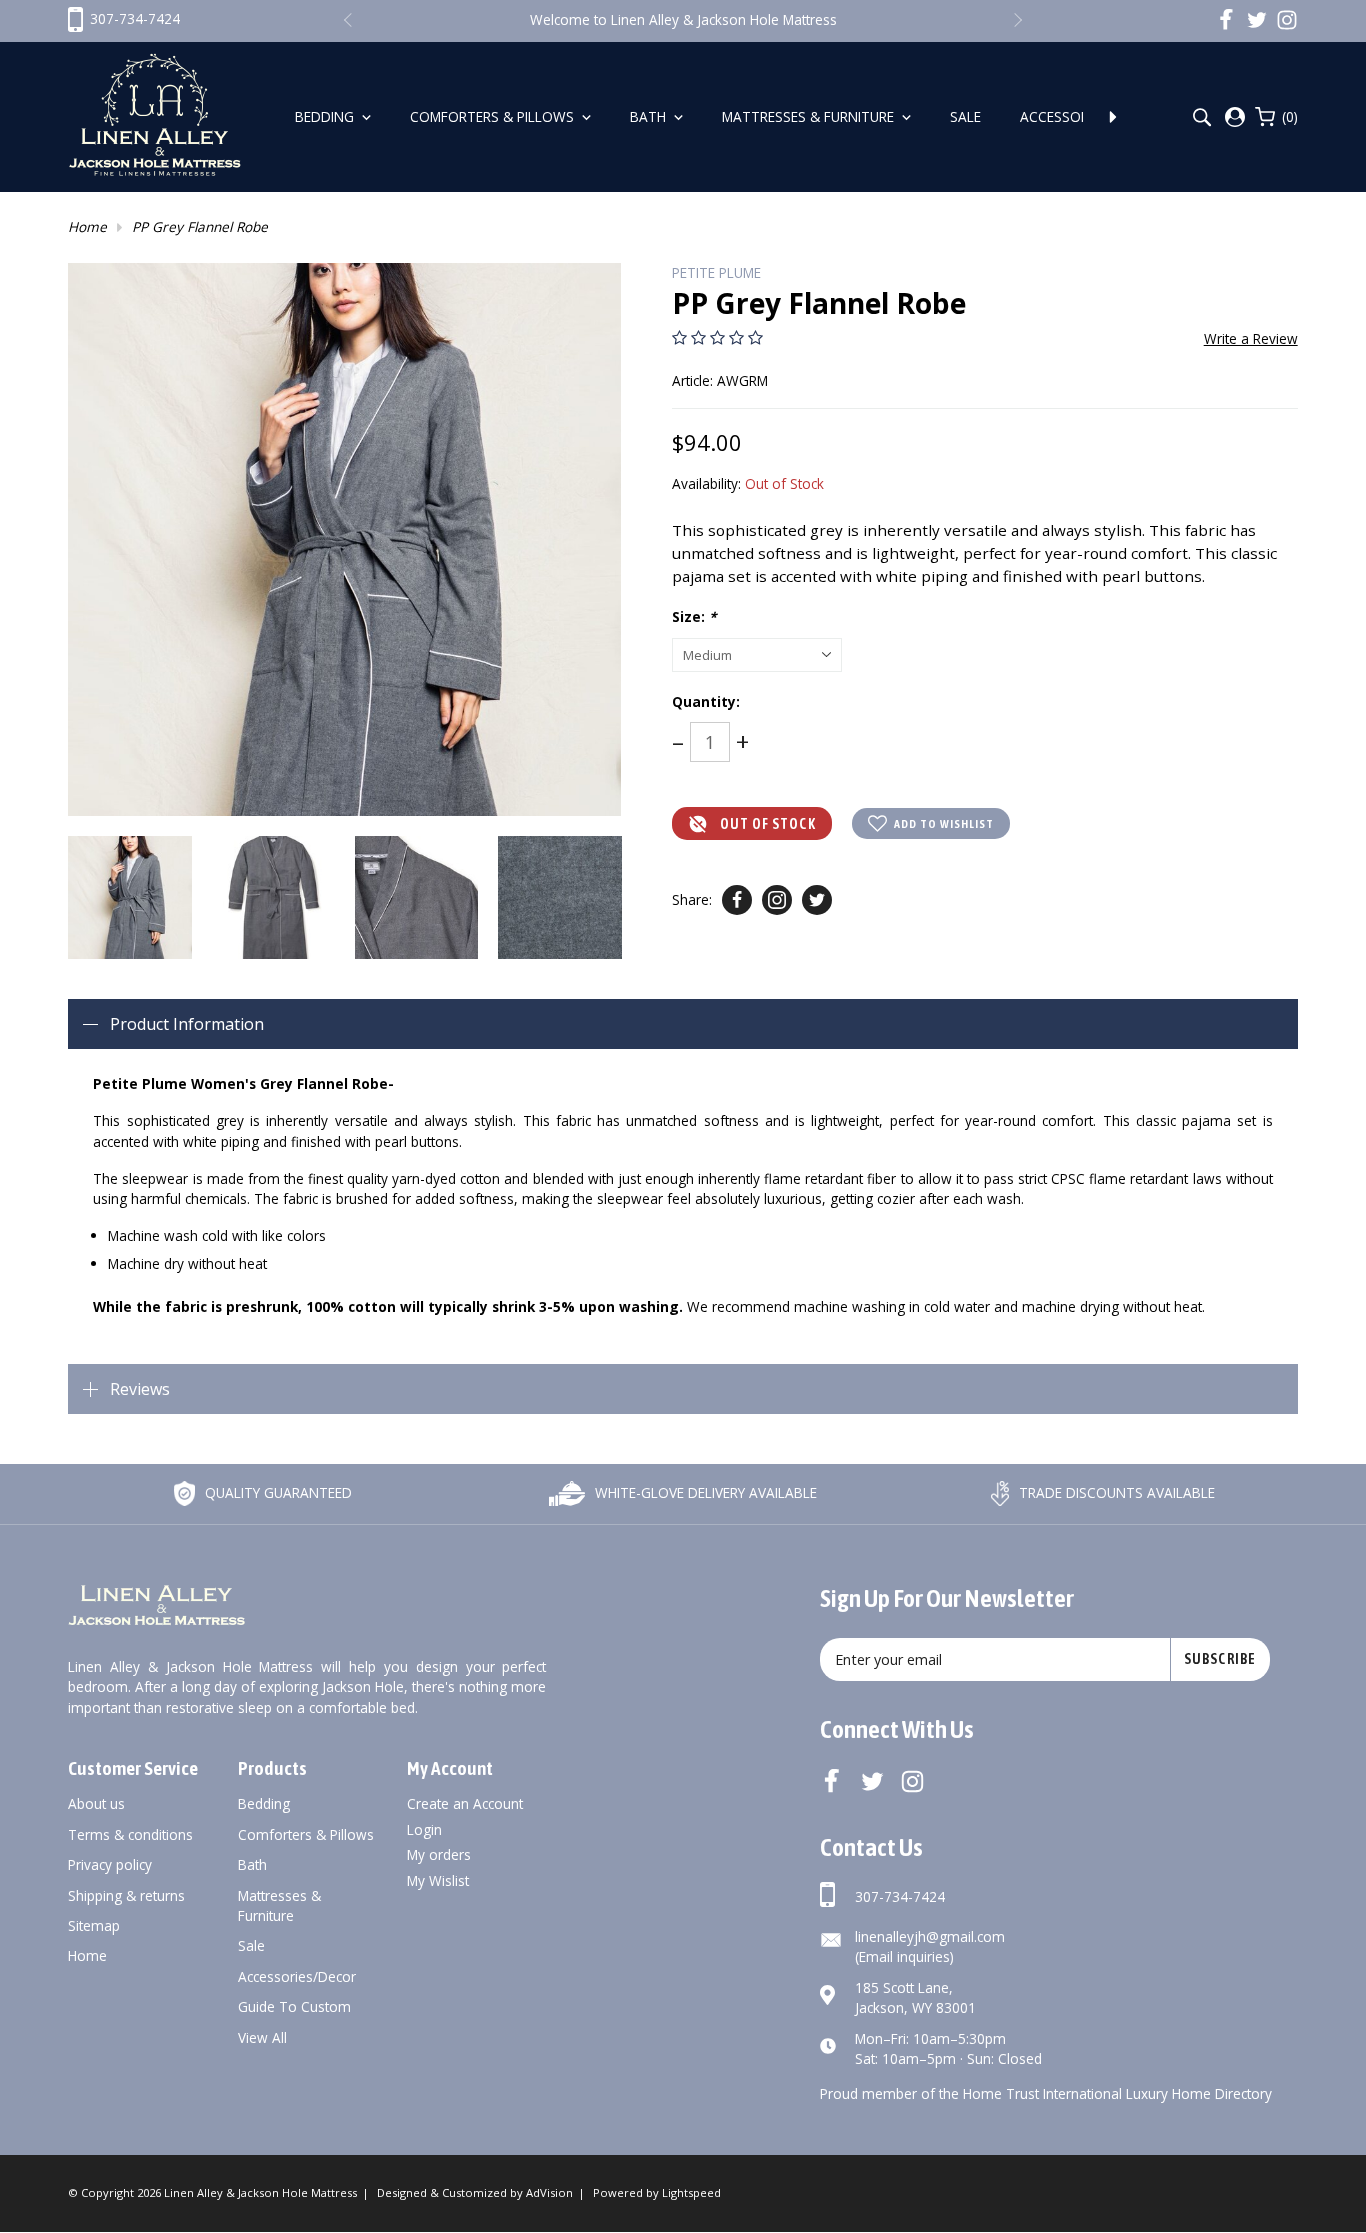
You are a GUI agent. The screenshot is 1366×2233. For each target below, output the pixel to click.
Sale (967, 116)
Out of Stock (768, 824)
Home (87, 226)
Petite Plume (716, 272)
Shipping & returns (126, 1895)
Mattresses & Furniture (810, 116)
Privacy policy (110, 1864)
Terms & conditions (130, 1834)
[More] (1113, 117)
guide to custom (294, 2006)
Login (424, 1829)
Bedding (326, 116)
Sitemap (94, 1925)
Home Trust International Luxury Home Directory (1117, 2093)
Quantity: (706, 701)
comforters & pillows (306, 1834)
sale (251, 1945)
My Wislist (438, 1880)
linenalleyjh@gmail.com (930, 1936)
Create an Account (465, 1803)
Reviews (140, 1389)
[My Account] (1235, 117)
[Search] (1201, 117)
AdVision (549, 2192)
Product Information (187, 1024)
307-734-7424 (900, 1896)
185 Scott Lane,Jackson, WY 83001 (915, 1997)
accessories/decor (297, 1976)
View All (262, 2037)
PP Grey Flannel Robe (200, 226)
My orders (439, 1854)
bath (252, 1864)
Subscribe (1220, 1659)
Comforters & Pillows (494, 116)
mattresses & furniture (279, 1905)
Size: (694, 616)
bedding (264, 1803)
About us (96, 1803)
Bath (650, 116)
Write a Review (1251, 338)
